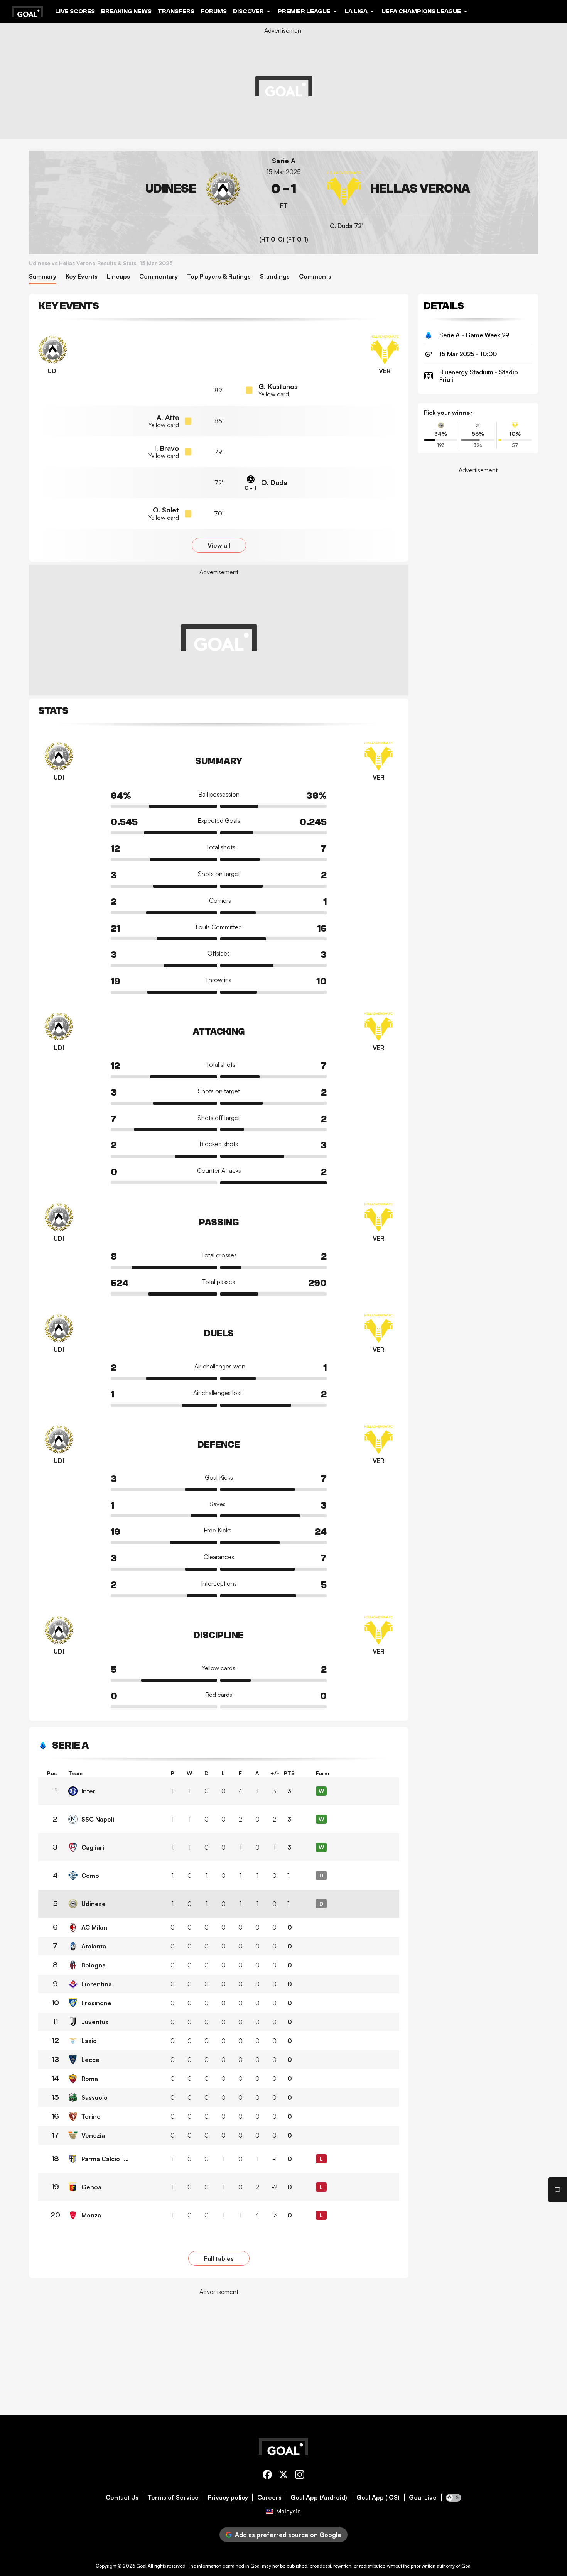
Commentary (159, 277)
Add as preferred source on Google (288, 2535)
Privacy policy (228, 2497)
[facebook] (267, 2476)
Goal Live (423, 2497)
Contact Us (122, 2497)
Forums (214, 11)
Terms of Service (173, 2497)
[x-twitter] (283, 2476)
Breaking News (126, 11)
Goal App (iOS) (378, 2497)
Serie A (284, 161)
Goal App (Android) (319, 2497)
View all (219, 545)
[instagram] (300, 2476)
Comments (315, 277)
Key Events (82, 277)
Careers (269, 2497)
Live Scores (75, 11)
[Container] (138, 189)
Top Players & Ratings (219, 277)
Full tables (219, 2258)
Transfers (176, 11)
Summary (43, 277)
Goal (141, 2566)
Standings (275, 277)
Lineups (118, 277)
